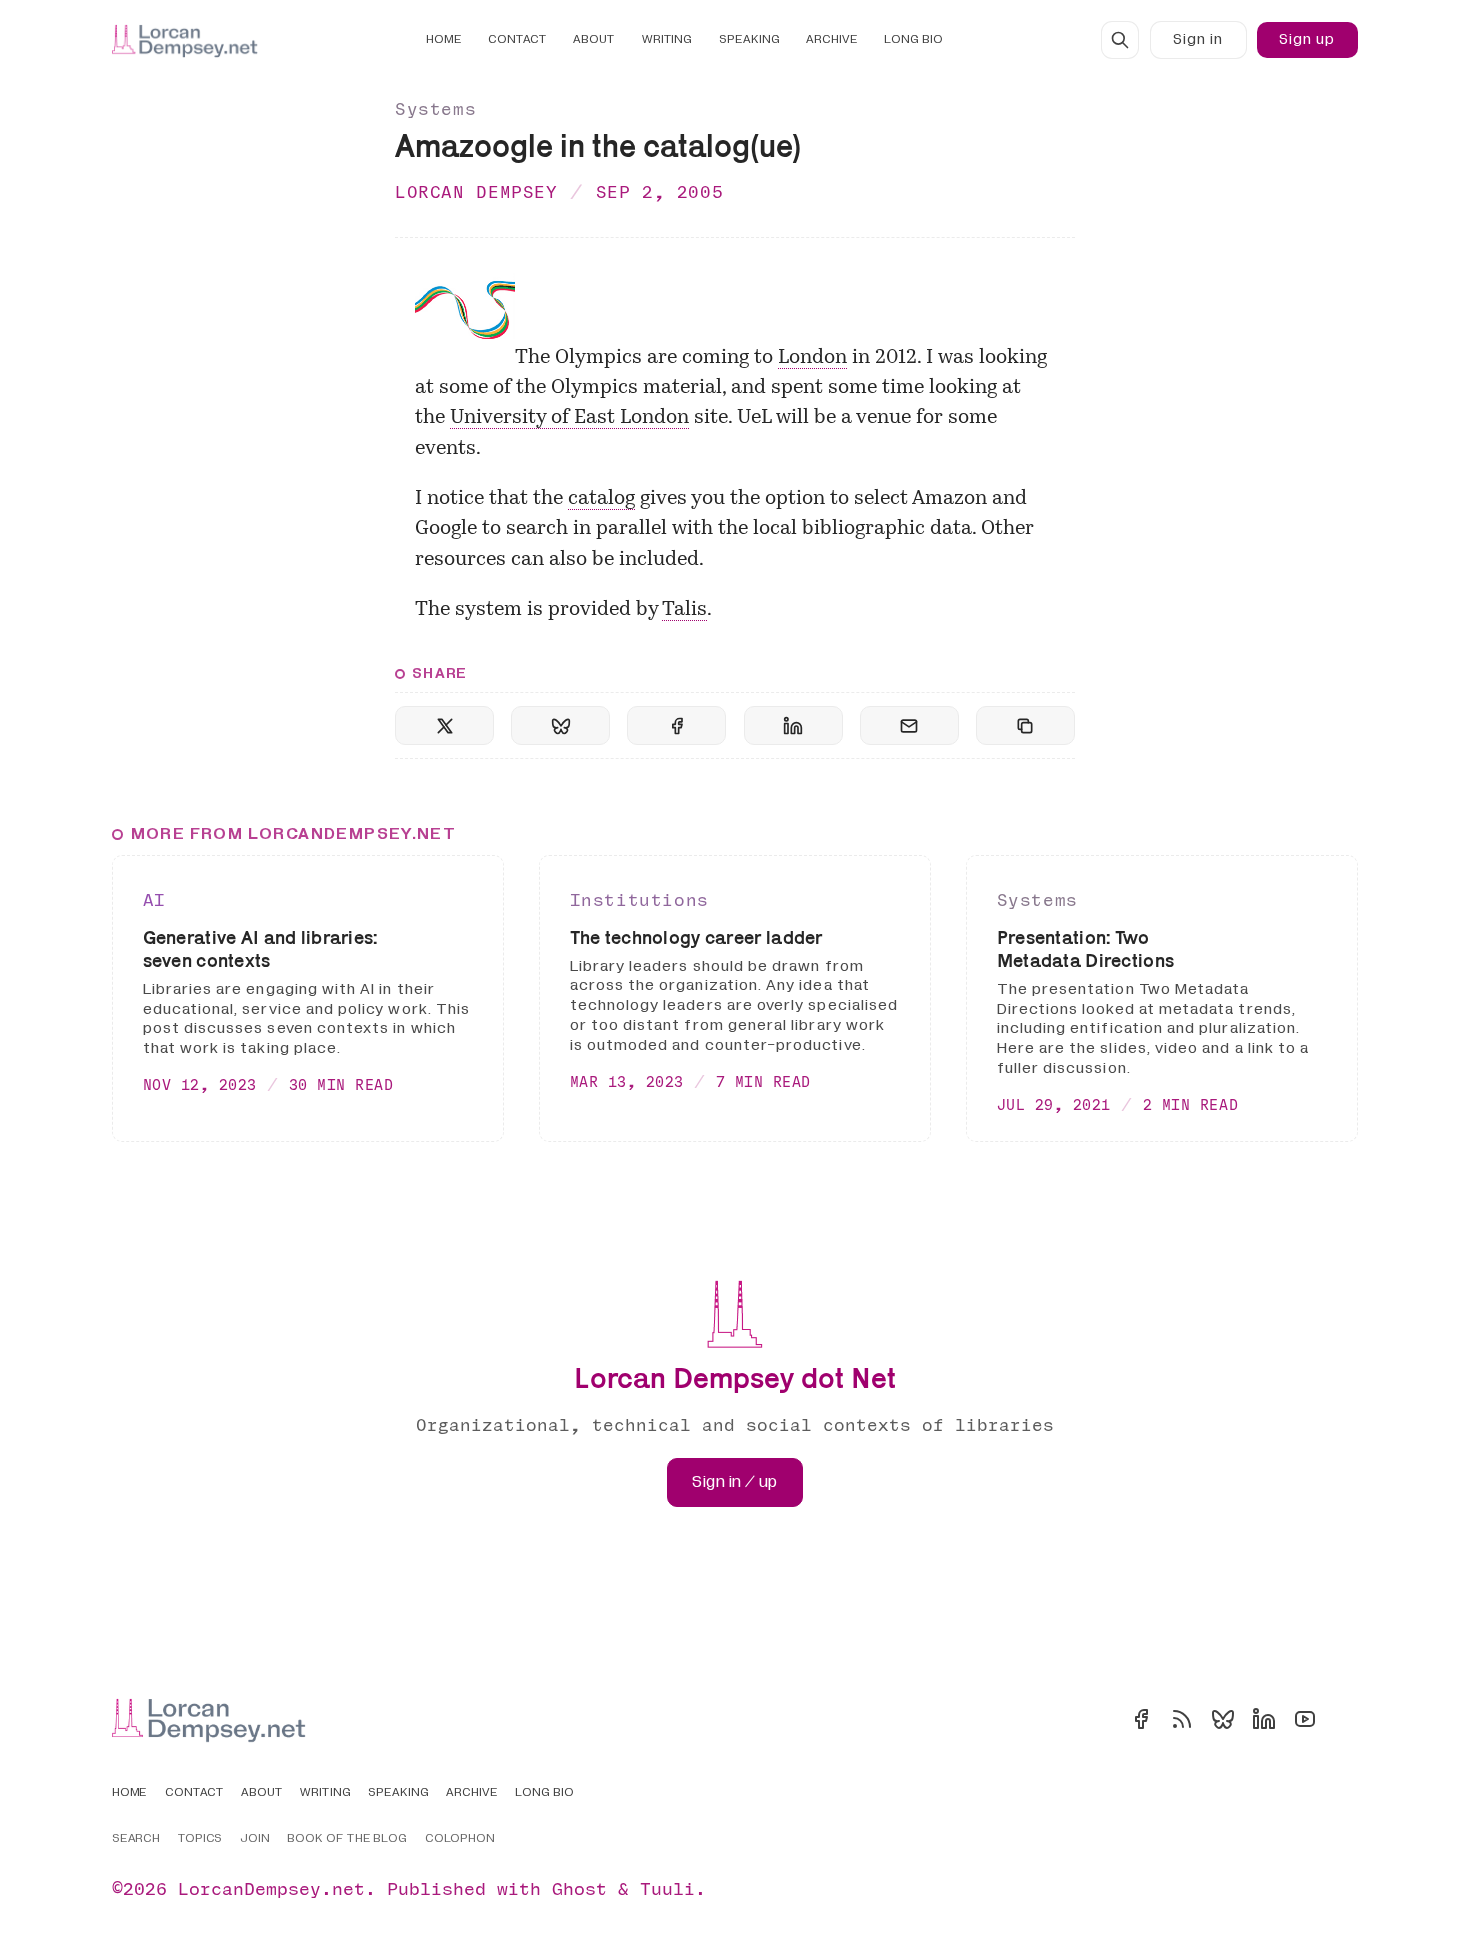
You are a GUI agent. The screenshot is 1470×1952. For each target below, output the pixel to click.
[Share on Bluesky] (560, 725)
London (812, 358)
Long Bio (913, 39)
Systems (435, 108)
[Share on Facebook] (676, 725)
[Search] (1120, 40)
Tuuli (667, 1888)
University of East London (569, 418)
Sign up (1307, 39)
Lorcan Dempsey (476, 191)
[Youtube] (1305, 1719)
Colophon (460, 1839)
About (594, 39)
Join (255, 1839)
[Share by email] (909, 725)
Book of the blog (347, 1839)
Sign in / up (734, 1482)
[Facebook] (1141, 1719)
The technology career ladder (696, 937)
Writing (667, 39)
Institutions (639, 899)
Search (136, 1839)
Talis (684, 610)
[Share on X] (444, 725)
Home (444, 39)
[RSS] (1182, 1719)
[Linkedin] (1264, 1719)
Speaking (749, 39)
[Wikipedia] (1346, 1719)
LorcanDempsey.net (271, 1888)
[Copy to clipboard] (1025, 725)
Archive (832, 39)
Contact (517, 39)
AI (154, 899)
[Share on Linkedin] (793, 725)
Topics (200, 1839)
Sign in (1198, 39)
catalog (601, 499)
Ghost (579, 1888)
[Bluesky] (1223, 1719)
